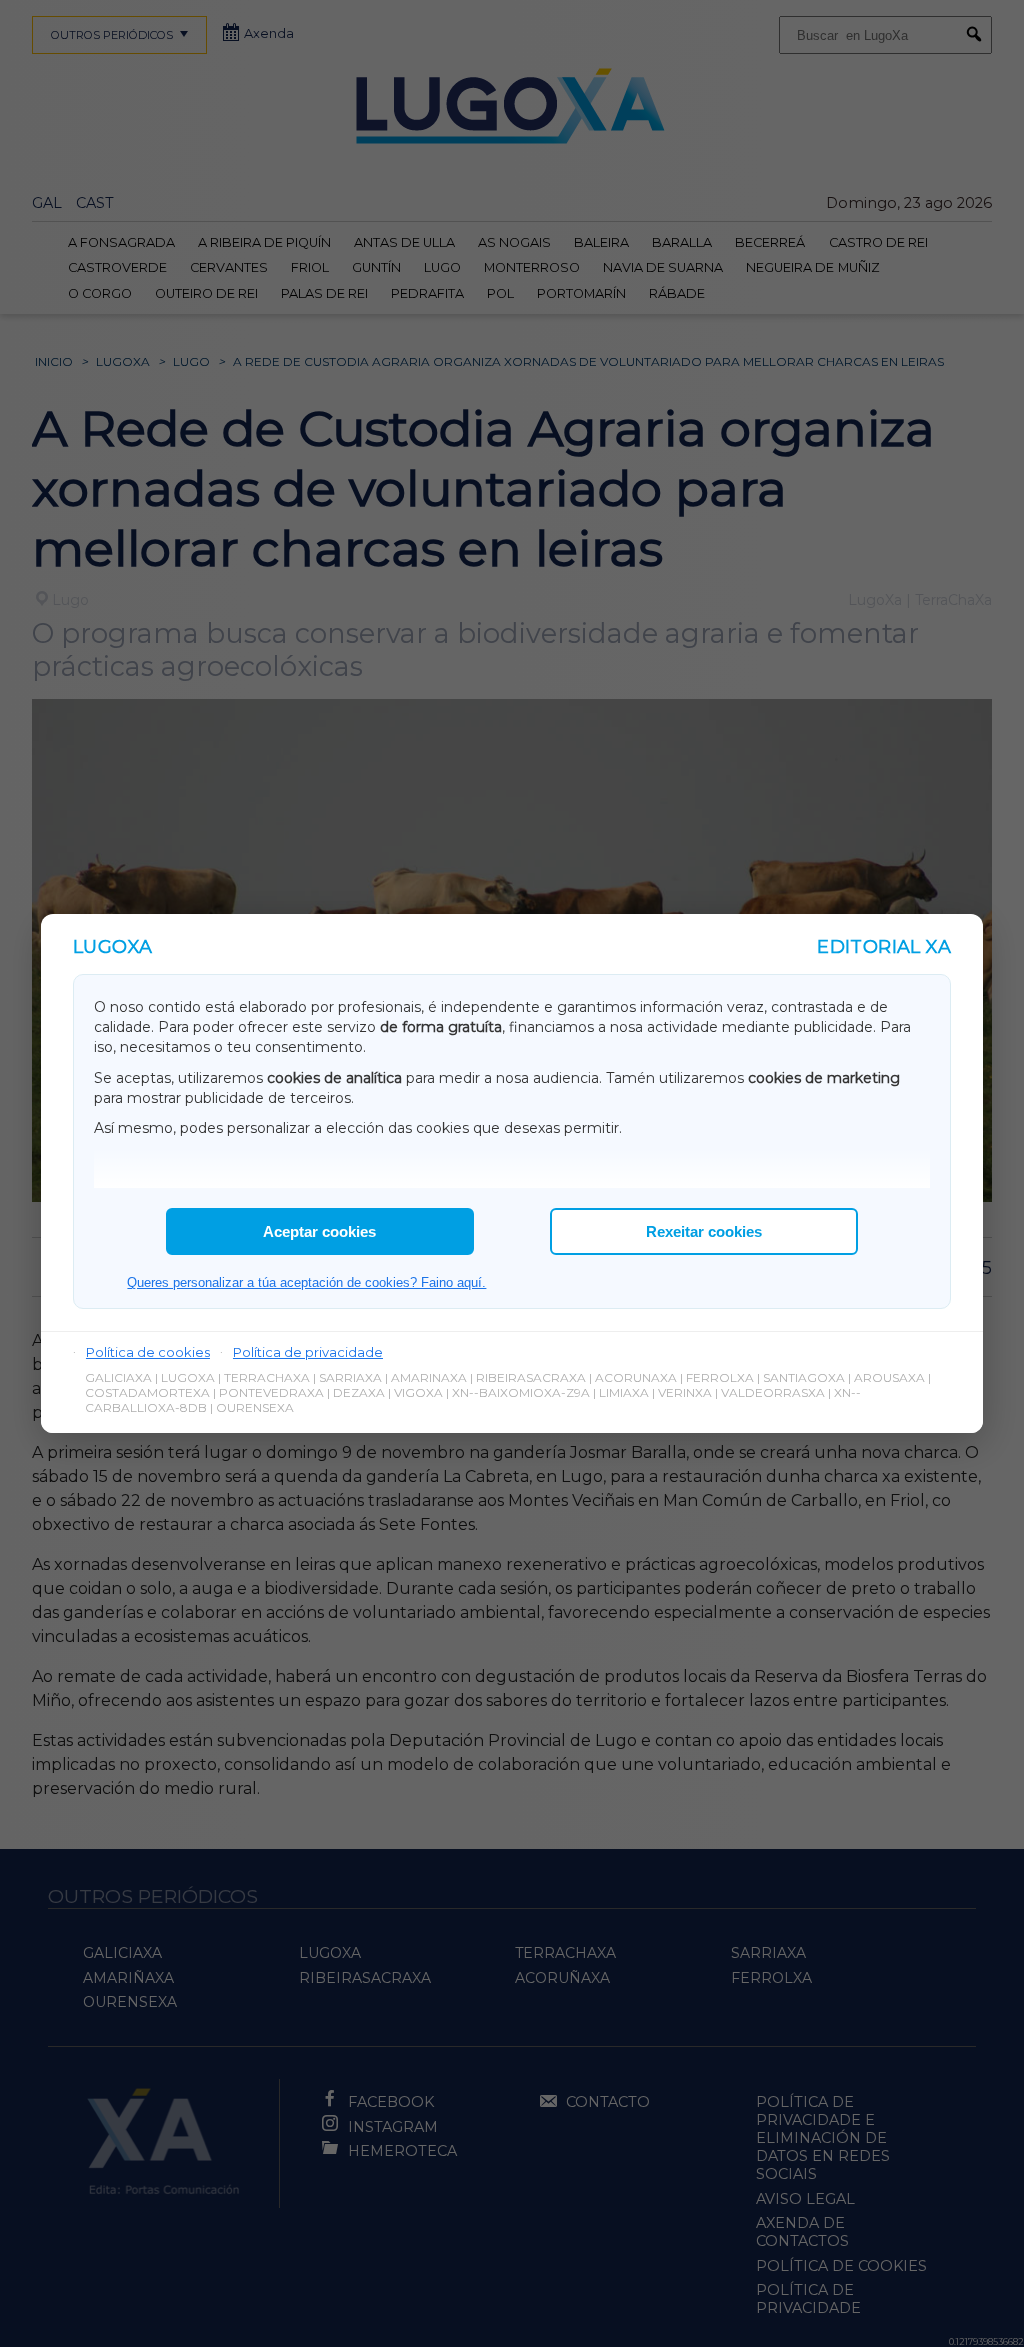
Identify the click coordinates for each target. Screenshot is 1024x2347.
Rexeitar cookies (704, 1231)
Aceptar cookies (319, 1231)
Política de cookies (148, 1352)
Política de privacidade (308, 1352)
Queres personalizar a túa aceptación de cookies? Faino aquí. (306, 1282)
